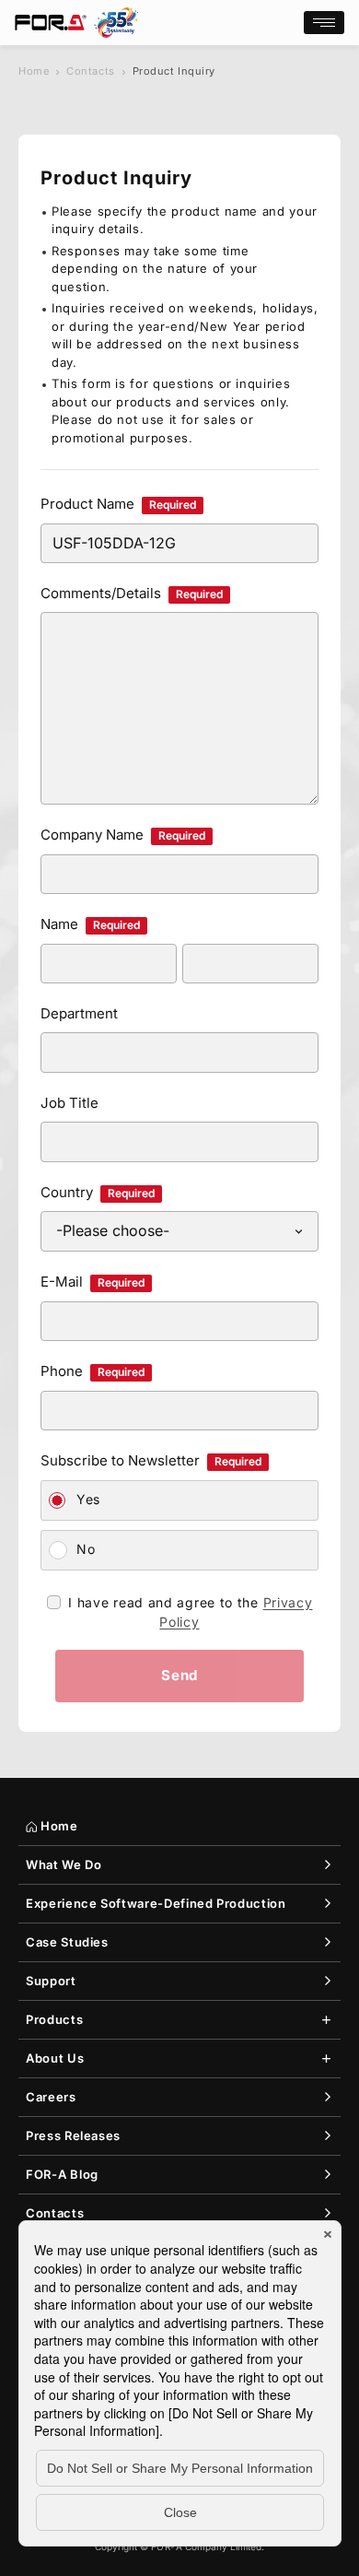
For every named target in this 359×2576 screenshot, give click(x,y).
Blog (62, 2174)
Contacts (90, 71)
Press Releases (73, 2135)
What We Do (64, 1864)
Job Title (69, 1103)
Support (51, 1981)
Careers (51, 2097)
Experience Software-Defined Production (156, 1903)
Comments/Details (132, 593)
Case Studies (67, 1942)
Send (179, 1675)
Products (54, 2019)
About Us (55, 2058)
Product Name (118, 504)
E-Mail (93, 1282)
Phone (93, 1371)
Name (90, 924)
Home (34, 71)
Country (98, 1192)
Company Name (123, 835)
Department (79, 1013)
